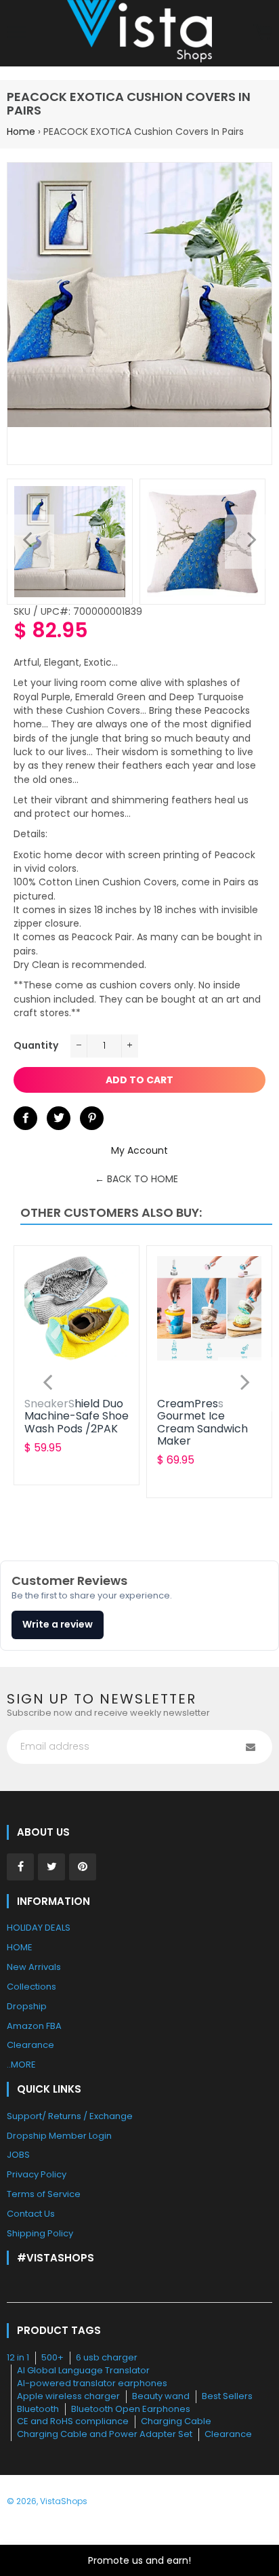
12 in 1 (18, 2357)
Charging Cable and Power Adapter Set (105, 2434)
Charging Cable (176, 2421)
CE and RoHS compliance (73, 2421)
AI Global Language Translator (83, 2370)
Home (21, 132)
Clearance (228, 2434)
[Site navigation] (17, 33)
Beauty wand (161, 2396)
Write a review (58, 1624)
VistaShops (64, 2501)
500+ (52, 2357)
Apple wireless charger (68, 2396)
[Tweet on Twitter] (59, 1118)
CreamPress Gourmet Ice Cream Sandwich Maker (202, 1422)
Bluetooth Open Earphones (131, 2409)
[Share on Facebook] (25, 1118)
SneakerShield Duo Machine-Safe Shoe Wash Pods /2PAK (77, 1416)
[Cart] (262, 33)
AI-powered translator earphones (92, 2383)
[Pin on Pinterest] (92, 1118)
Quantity (36, 1045)
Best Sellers (227, 2396)
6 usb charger (107, 2357)
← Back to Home (136, 1179)
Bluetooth (38, 2409)
